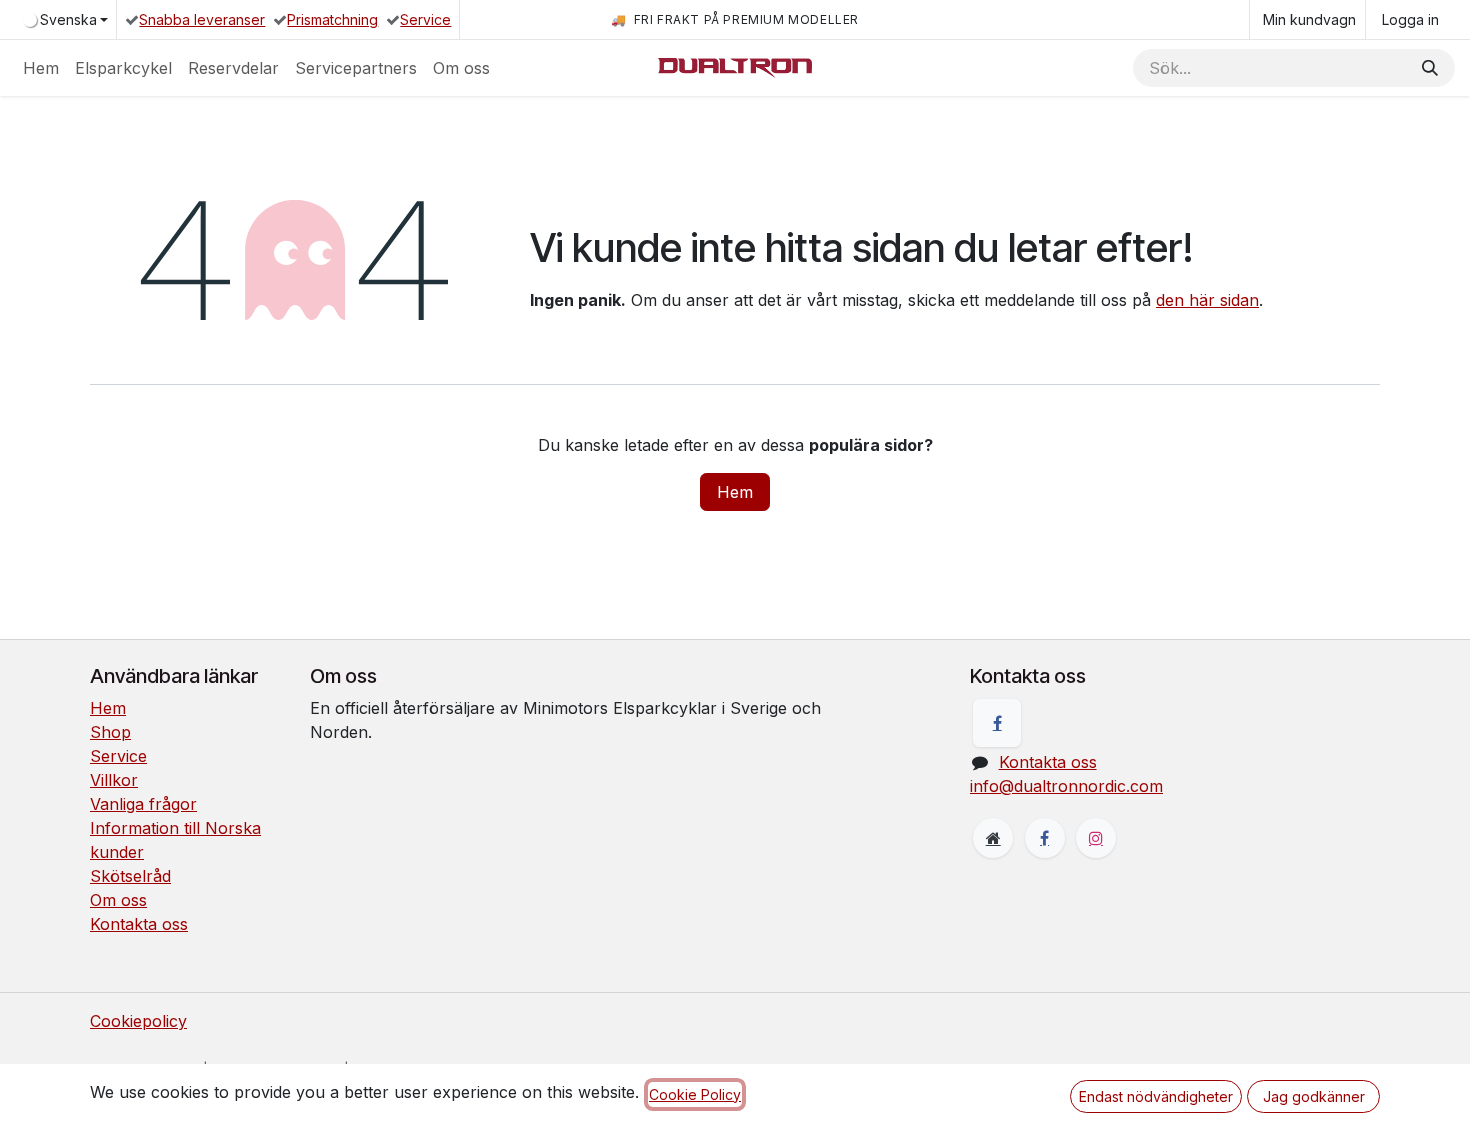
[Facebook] (997, 723)
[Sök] (1430, 68)
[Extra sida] (993, 838)
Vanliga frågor (143, 804)
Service (425, 19)
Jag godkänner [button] (1314, 1096)
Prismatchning (332, 19)
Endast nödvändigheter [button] (1156, 1096)
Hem (735, 492)
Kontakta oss (139, 924)
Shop (110, 732)
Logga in (1410, 19)
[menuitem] (41, 68)
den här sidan (1207, 300)
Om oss (118, 900)
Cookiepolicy (138, 1021)
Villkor (114, 780)
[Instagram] (1096, 838)
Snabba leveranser (202, 19)
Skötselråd (130, 876)
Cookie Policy (695, 1094)
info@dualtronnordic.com (1066, 786)
